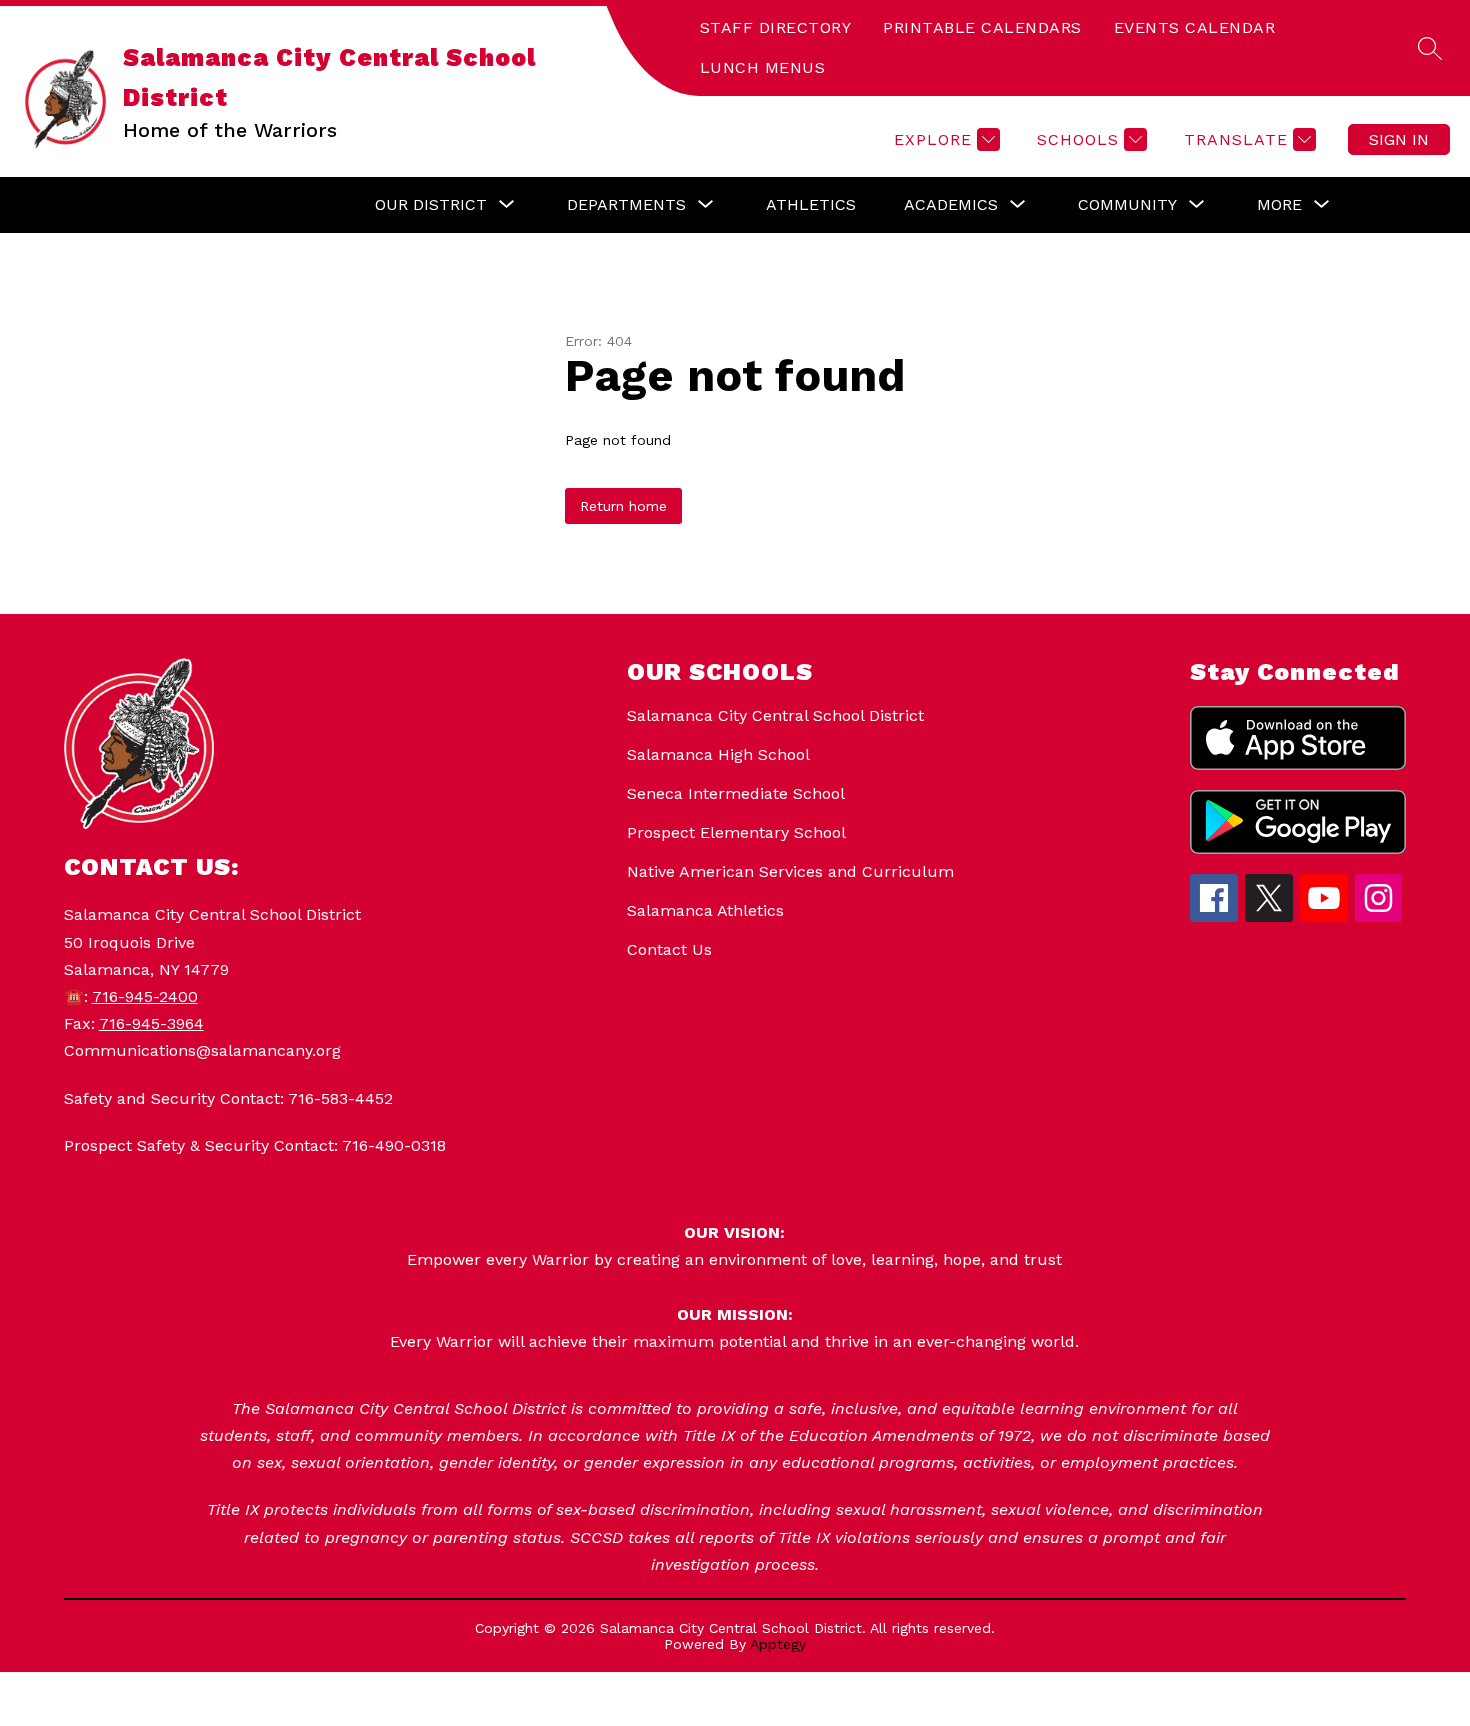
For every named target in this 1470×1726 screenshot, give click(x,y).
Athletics (811, 204)
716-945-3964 (151, 1023)
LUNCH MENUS (763, 67)
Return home (623, 506)
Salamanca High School (718, 754)
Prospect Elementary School (736, 832)
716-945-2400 (145, 996)
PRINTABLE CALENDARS (982, 27)
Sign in (1399, 139)
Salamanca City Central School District (775, 715)
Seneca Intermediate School (736, 793)
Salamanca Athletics (705, 910)
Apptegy (778, 1644)
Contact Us (669, 949)
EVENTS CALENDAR (1195, 27)
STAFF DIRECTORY (776, 27)
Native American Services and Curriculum (790, 871)
